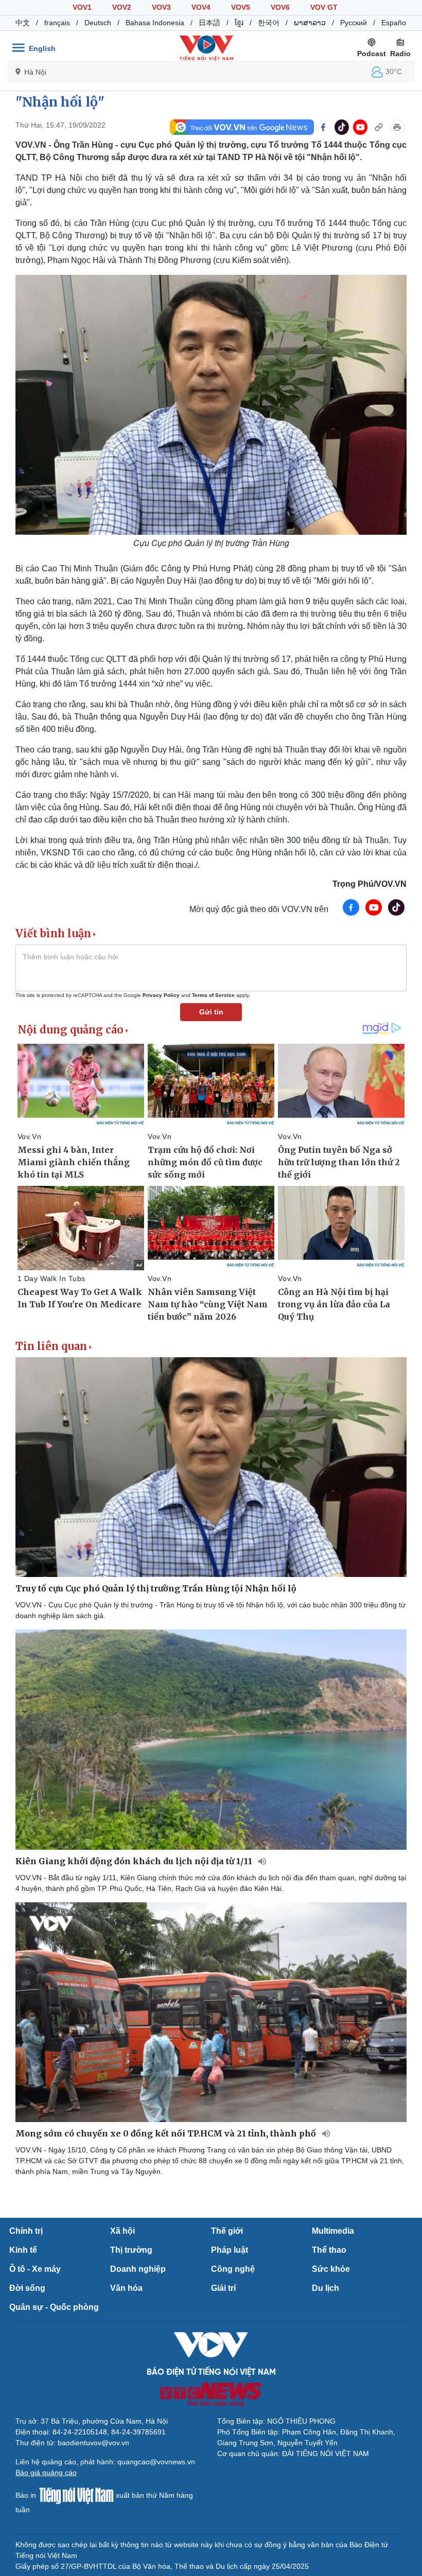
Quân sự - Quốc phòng (54, 2307)
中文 (23, 23)
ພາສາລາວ (310, 23)
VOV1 (82, 7)
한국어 (269, 23)
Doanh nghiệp (138, 2269)
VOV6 (280, 7)
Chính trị (26, 2231)
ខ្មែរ (239, 23)
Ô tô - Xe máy (35, 2269)
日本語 (209, 23)
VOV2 (122, 7)
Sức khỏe (331, 2269)
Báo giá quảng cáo (46, 2473)
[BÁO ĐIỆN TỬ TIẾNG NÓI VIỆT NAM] (206, 48)
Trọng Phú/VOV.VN (370, 884)
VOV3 (161, 7)
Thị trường (131, 2250)
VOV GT (324, 7)
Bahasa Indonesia (155, 23)
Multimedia (333, 2231)
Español (394, 23)
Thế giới (227, 2231)
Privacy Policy (161, 995)
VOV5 (241, 7)
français (57, 23)
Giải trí (223, 2288)
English (42, 48)
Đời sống (27, 2288)
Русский (354, 23)
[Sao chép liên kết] (379, 127)
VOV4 (201, 7)
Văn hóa (126, 2288)
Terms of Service (213, 995)
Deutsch (98, 23)
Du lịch (326, 2288)
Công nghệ (233, 2269)
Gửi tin (211, 1012)
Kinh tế (23, 2250)
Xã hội (122, 2231)
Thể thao (329, 2250)
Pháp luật (230, 2250)
